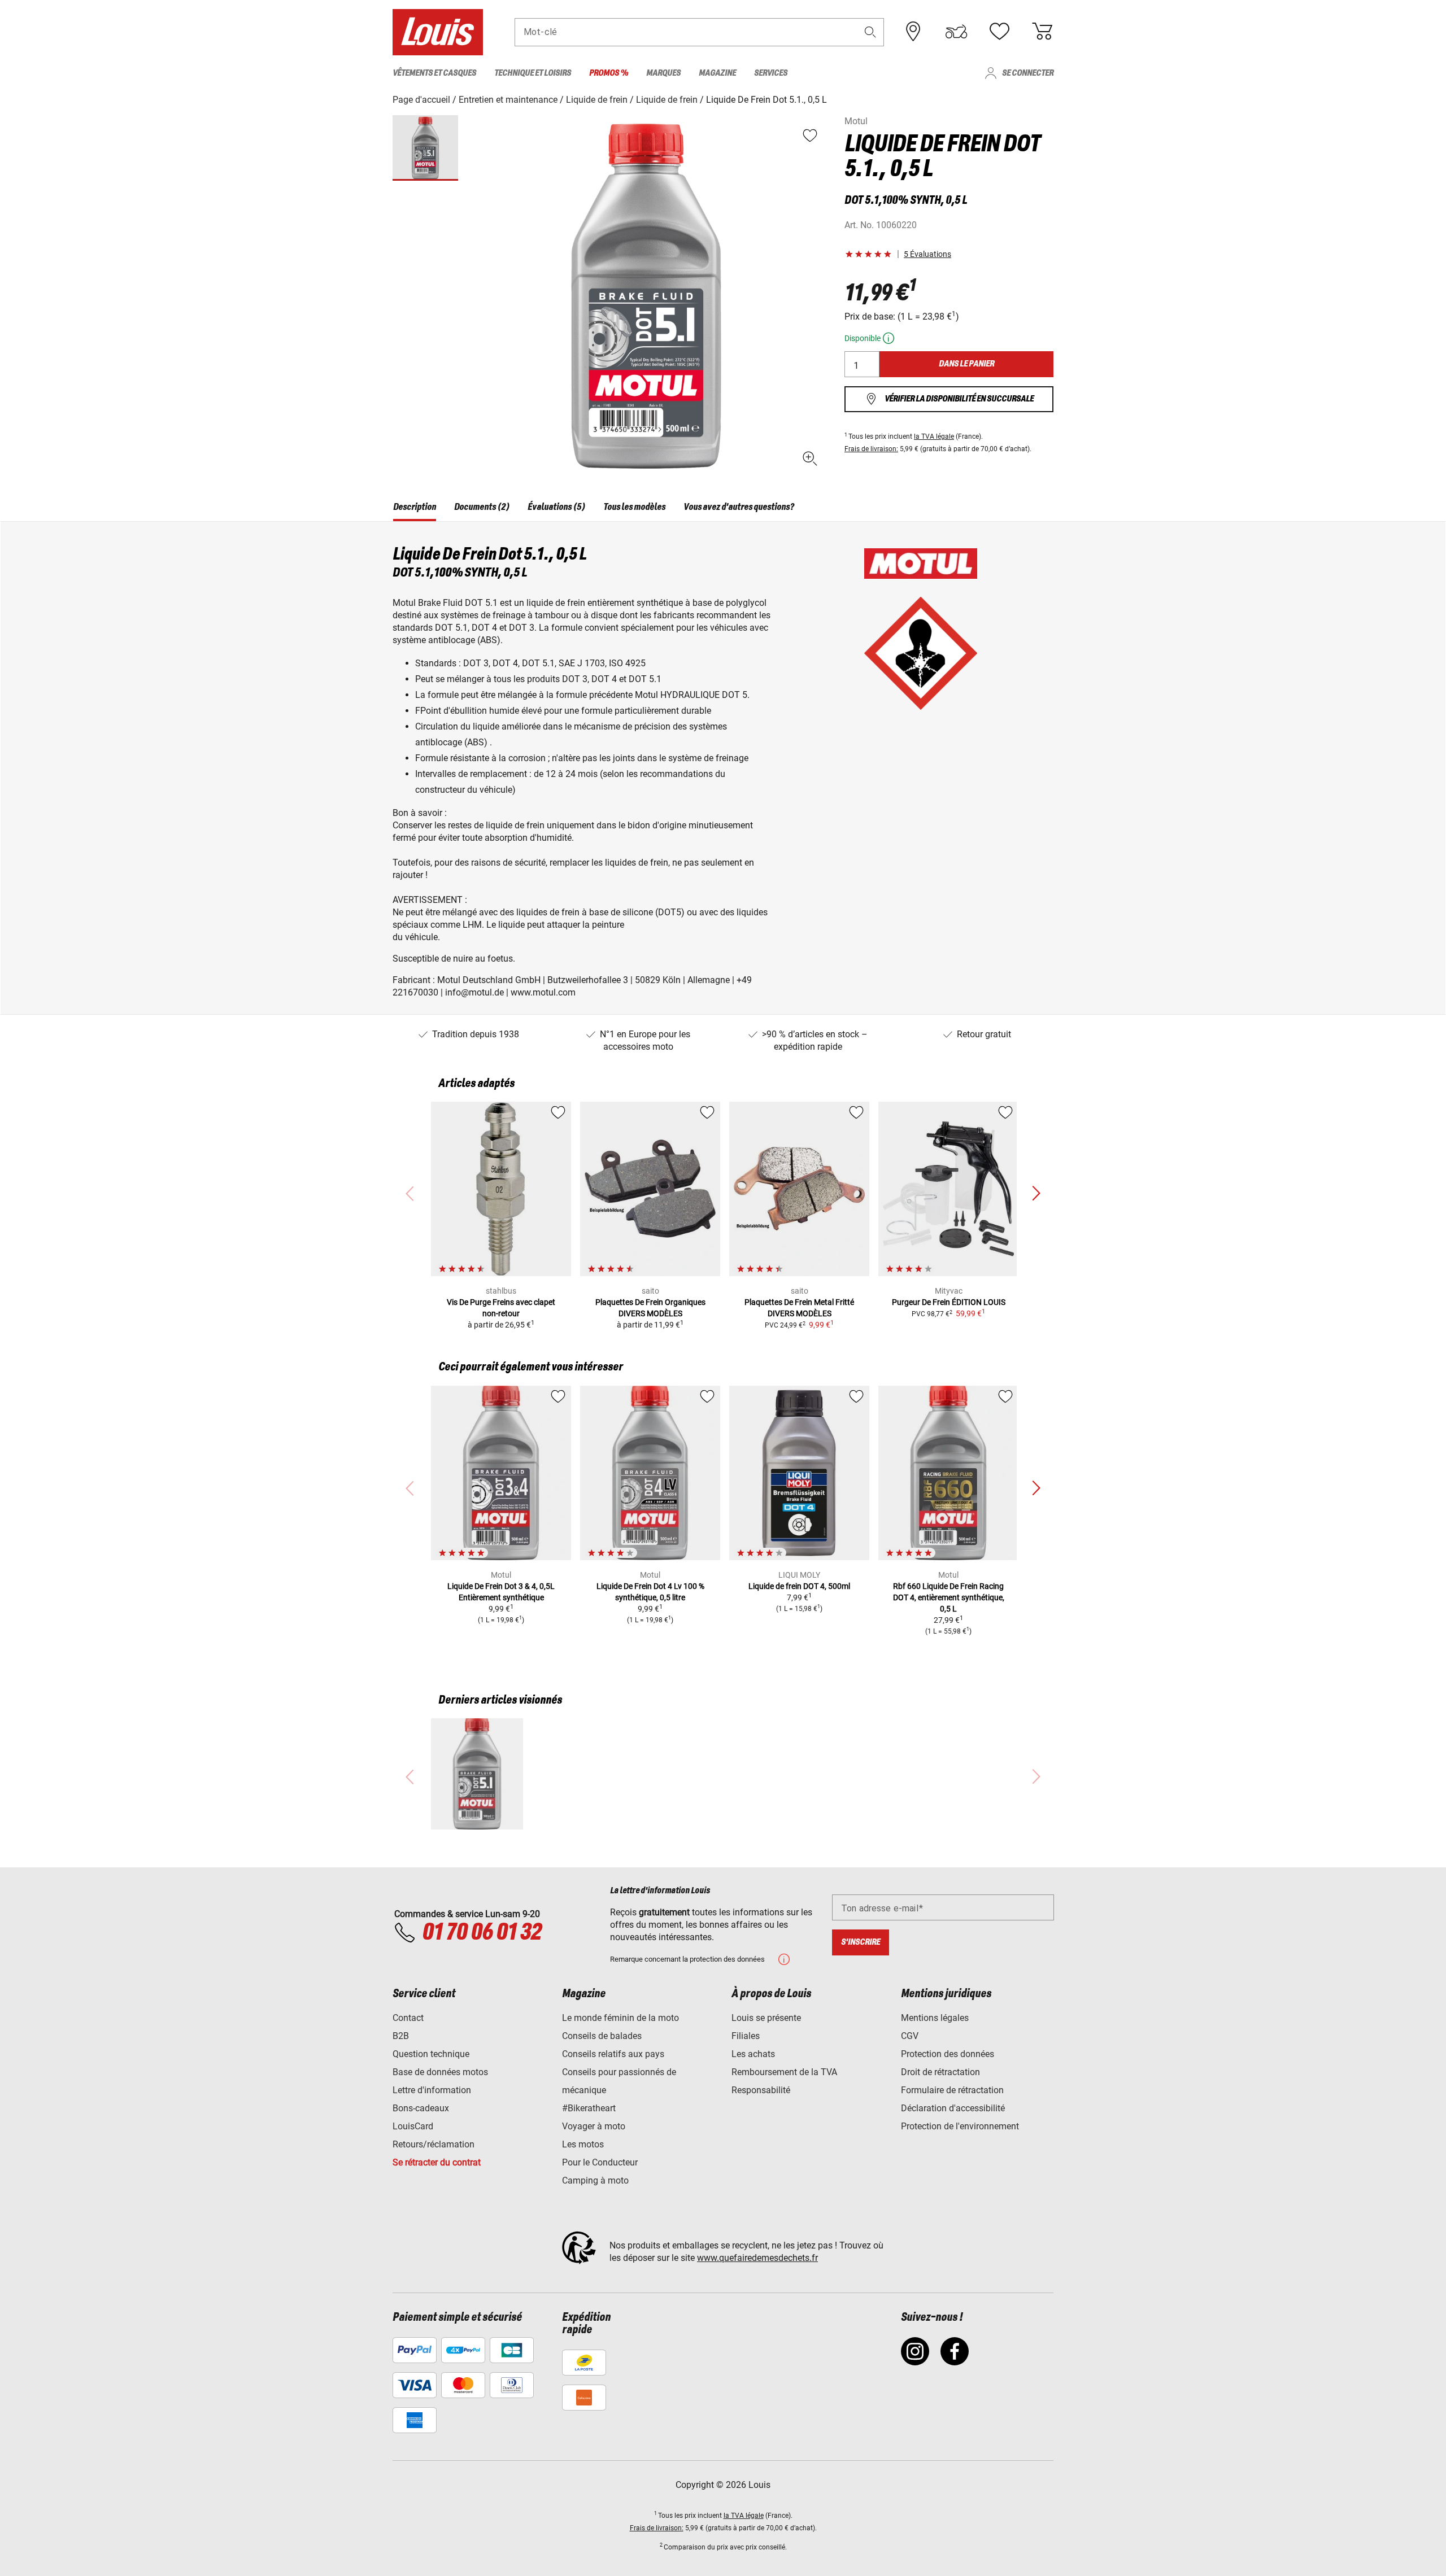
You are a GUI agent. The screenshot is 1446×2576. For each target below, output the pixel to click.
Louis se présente (766, 2018)
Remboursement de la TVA (784, 2072)
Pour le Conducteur (600, 2162)
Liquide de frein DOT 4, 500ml (799, 1586)
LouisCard (413, 2126)
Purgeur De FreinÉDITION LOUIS (949, 1302)
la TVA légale (934, 436)
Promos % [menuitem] (609, 73)
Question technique (431, 2054)
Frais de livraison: (871, 449)
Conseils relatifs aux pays (613, 2054)
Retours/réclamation (434, 2144)
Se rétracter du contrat (437, 2162)
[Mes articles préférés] (999, 32)
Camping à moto (595, 2180)
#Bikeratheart (589, 2108)
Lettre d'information (432, 2090)
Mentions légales (935, 2018)
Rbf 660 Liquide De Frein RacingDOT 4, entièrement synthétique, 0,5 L (949, 1597)
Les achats (753, 2054)
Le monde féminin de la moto (620, 2018)
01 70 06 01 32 (482, 1933)
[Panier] (1042, 32)
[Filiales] (913, 32)
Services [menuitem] (771, 73)
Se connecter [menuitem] (1028, 73)
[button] (870, 32)
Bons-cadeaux (421, 2108)
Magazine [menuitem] (717, 73)
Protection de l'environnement (960, 2126)
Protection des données (948, 2054)
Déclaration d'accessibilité (953, 2108)
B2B (401, 2036)
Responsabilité (761, 2090)
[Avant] (1036, 1194)
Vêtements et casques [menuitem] (434, 73)
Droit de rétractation (940, 2072)
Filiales (746, 2036)
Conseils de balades (602, 2036)
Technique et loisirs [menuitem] (533, 73)
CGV (910, 2036)
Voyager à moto (594, 2126)
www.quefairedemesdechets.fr (757, 2258)
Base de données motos (440, 2072)
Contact (408, 2018)
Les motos (583, 2144)
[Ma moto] (956, 32)
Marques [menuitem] (663, 73)
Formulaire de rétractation (952, 2090)
